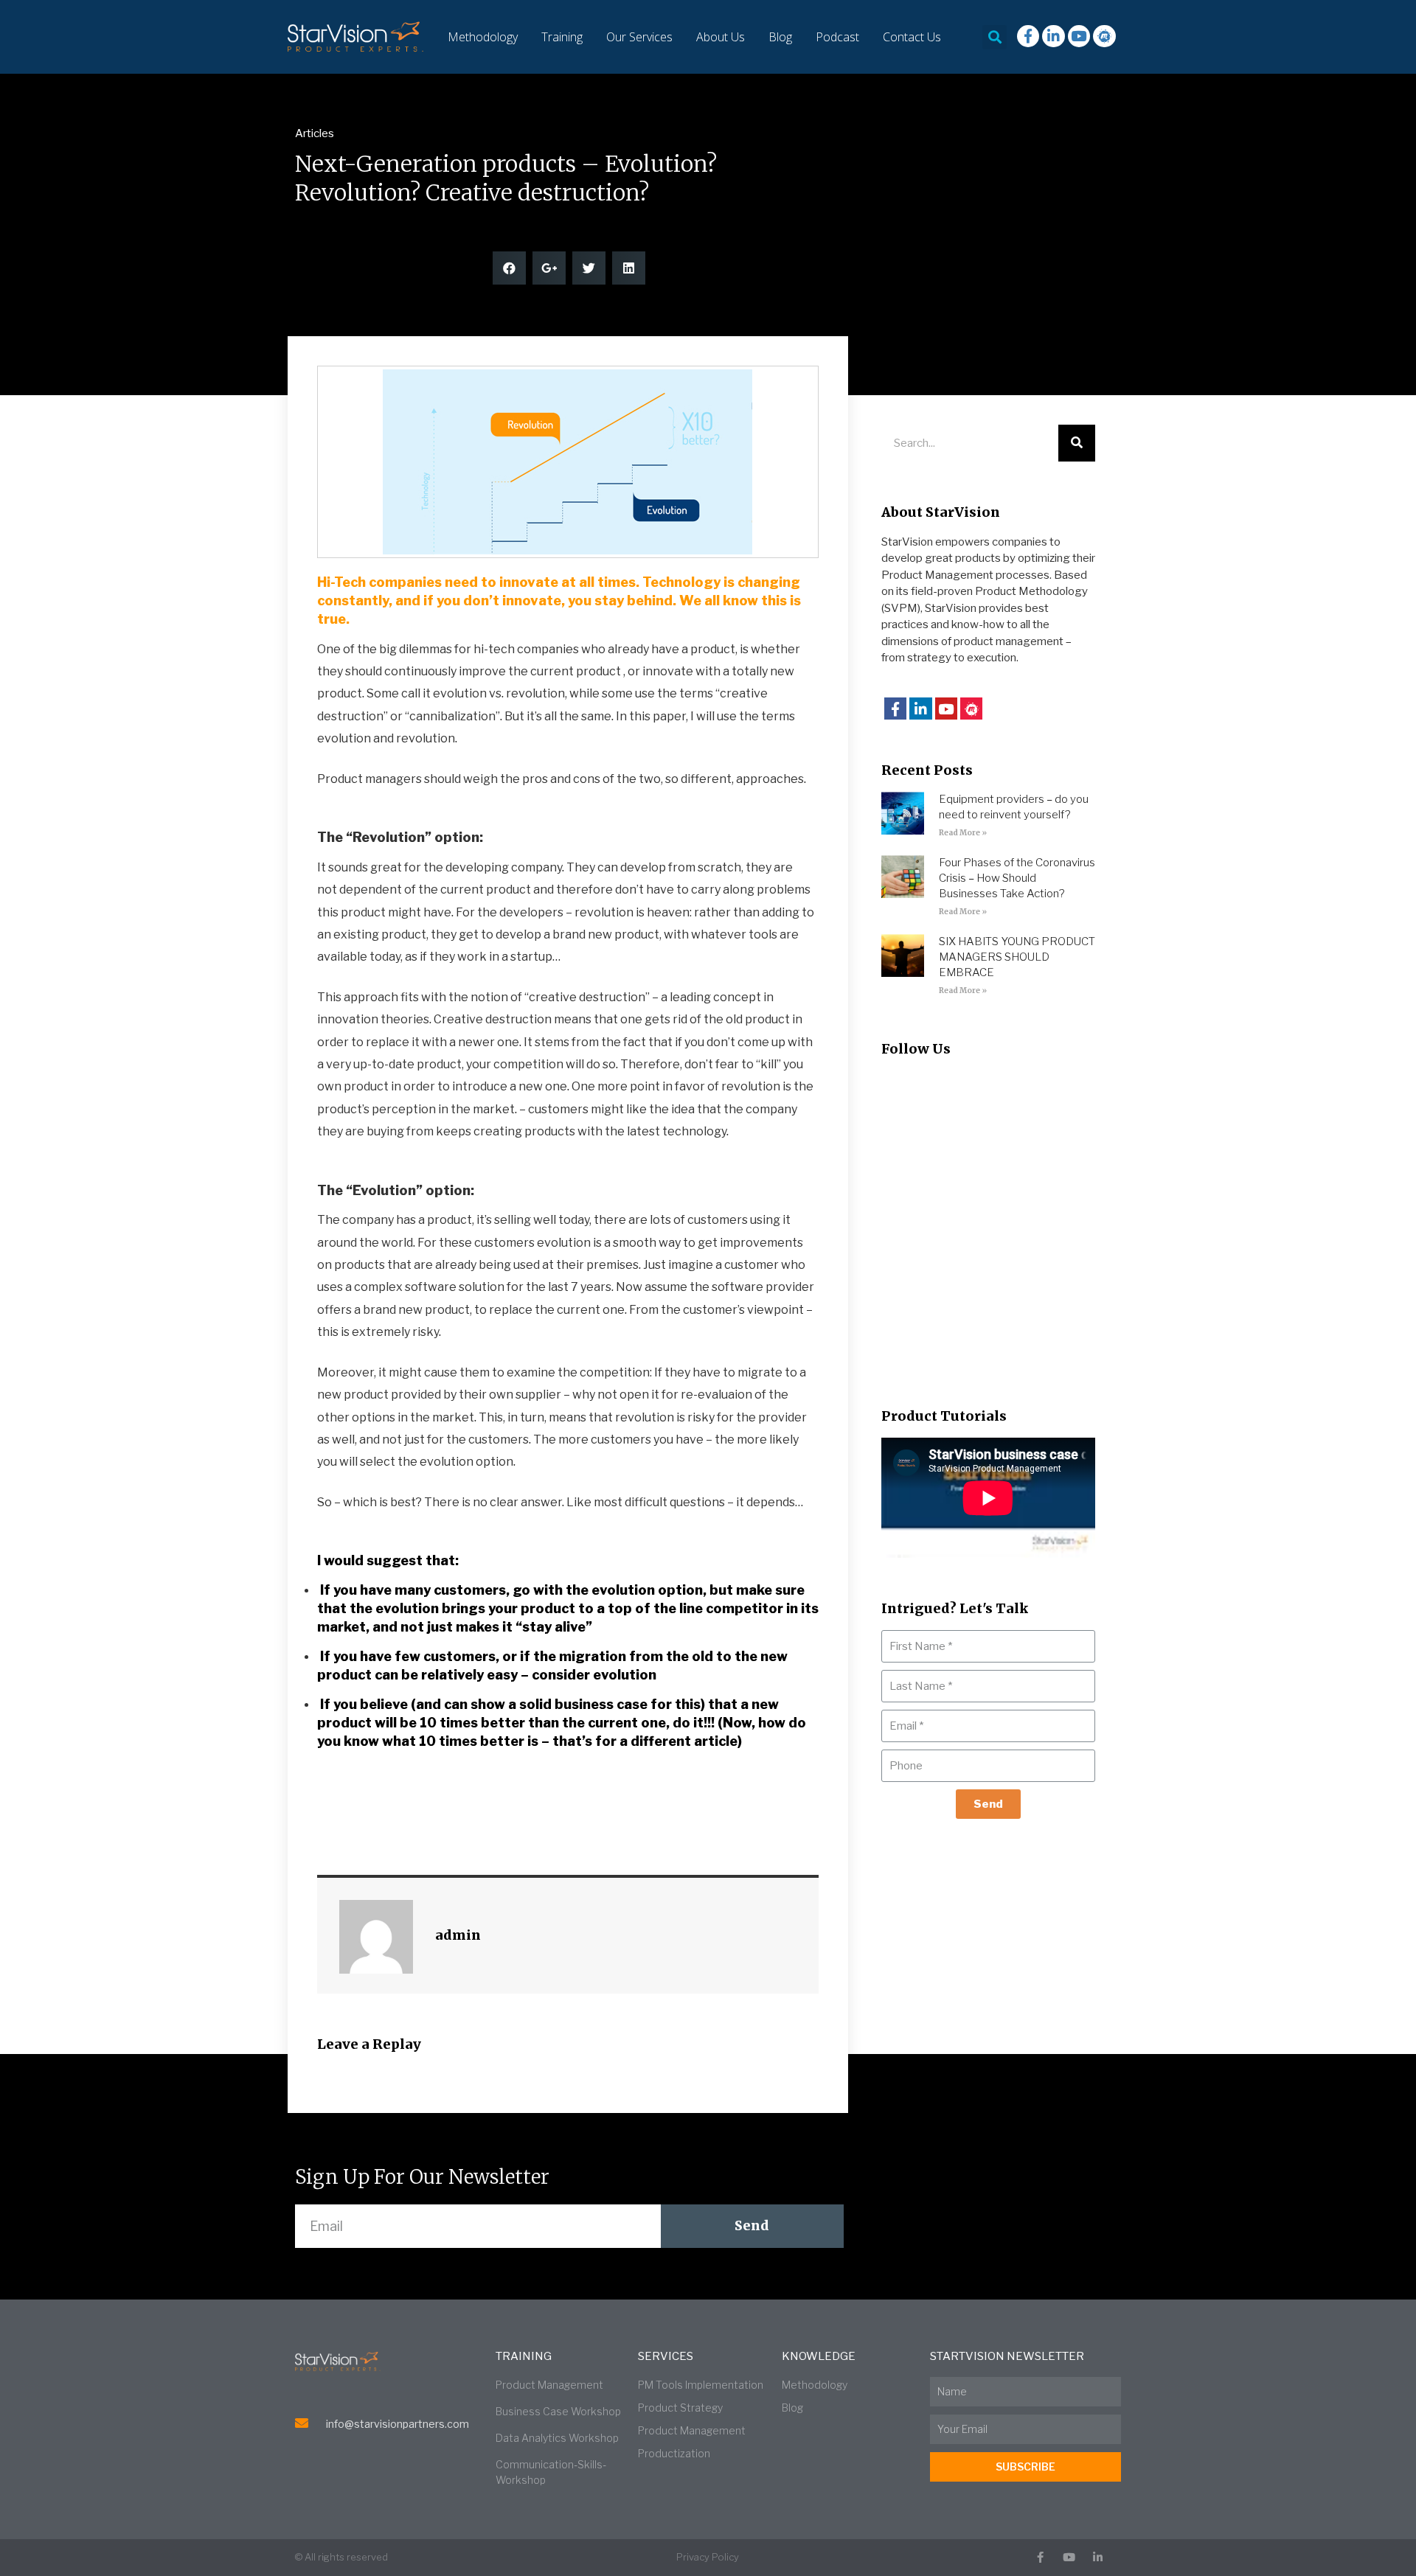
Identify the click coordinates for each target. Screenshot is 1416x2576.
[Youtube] (1079, 36)
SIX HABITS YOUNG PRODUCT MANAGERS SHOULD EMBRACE (1017, 957)
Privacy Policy (708, 2557)
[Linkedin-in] (1053, 36)
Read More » (963, 833)
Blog (780, 37)
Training (562, 37)
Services (666, 2356)
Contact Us (912, 37)
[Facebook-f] (1028, 36)
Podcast (837, 37)
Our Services (639, 37)
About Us (721, 37)
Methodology (483, 37)
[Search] (1077, 443)
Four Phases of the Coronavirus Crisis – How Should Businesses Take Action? (1017, 878)
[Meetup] (1104, 36)
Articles (315, 133)
